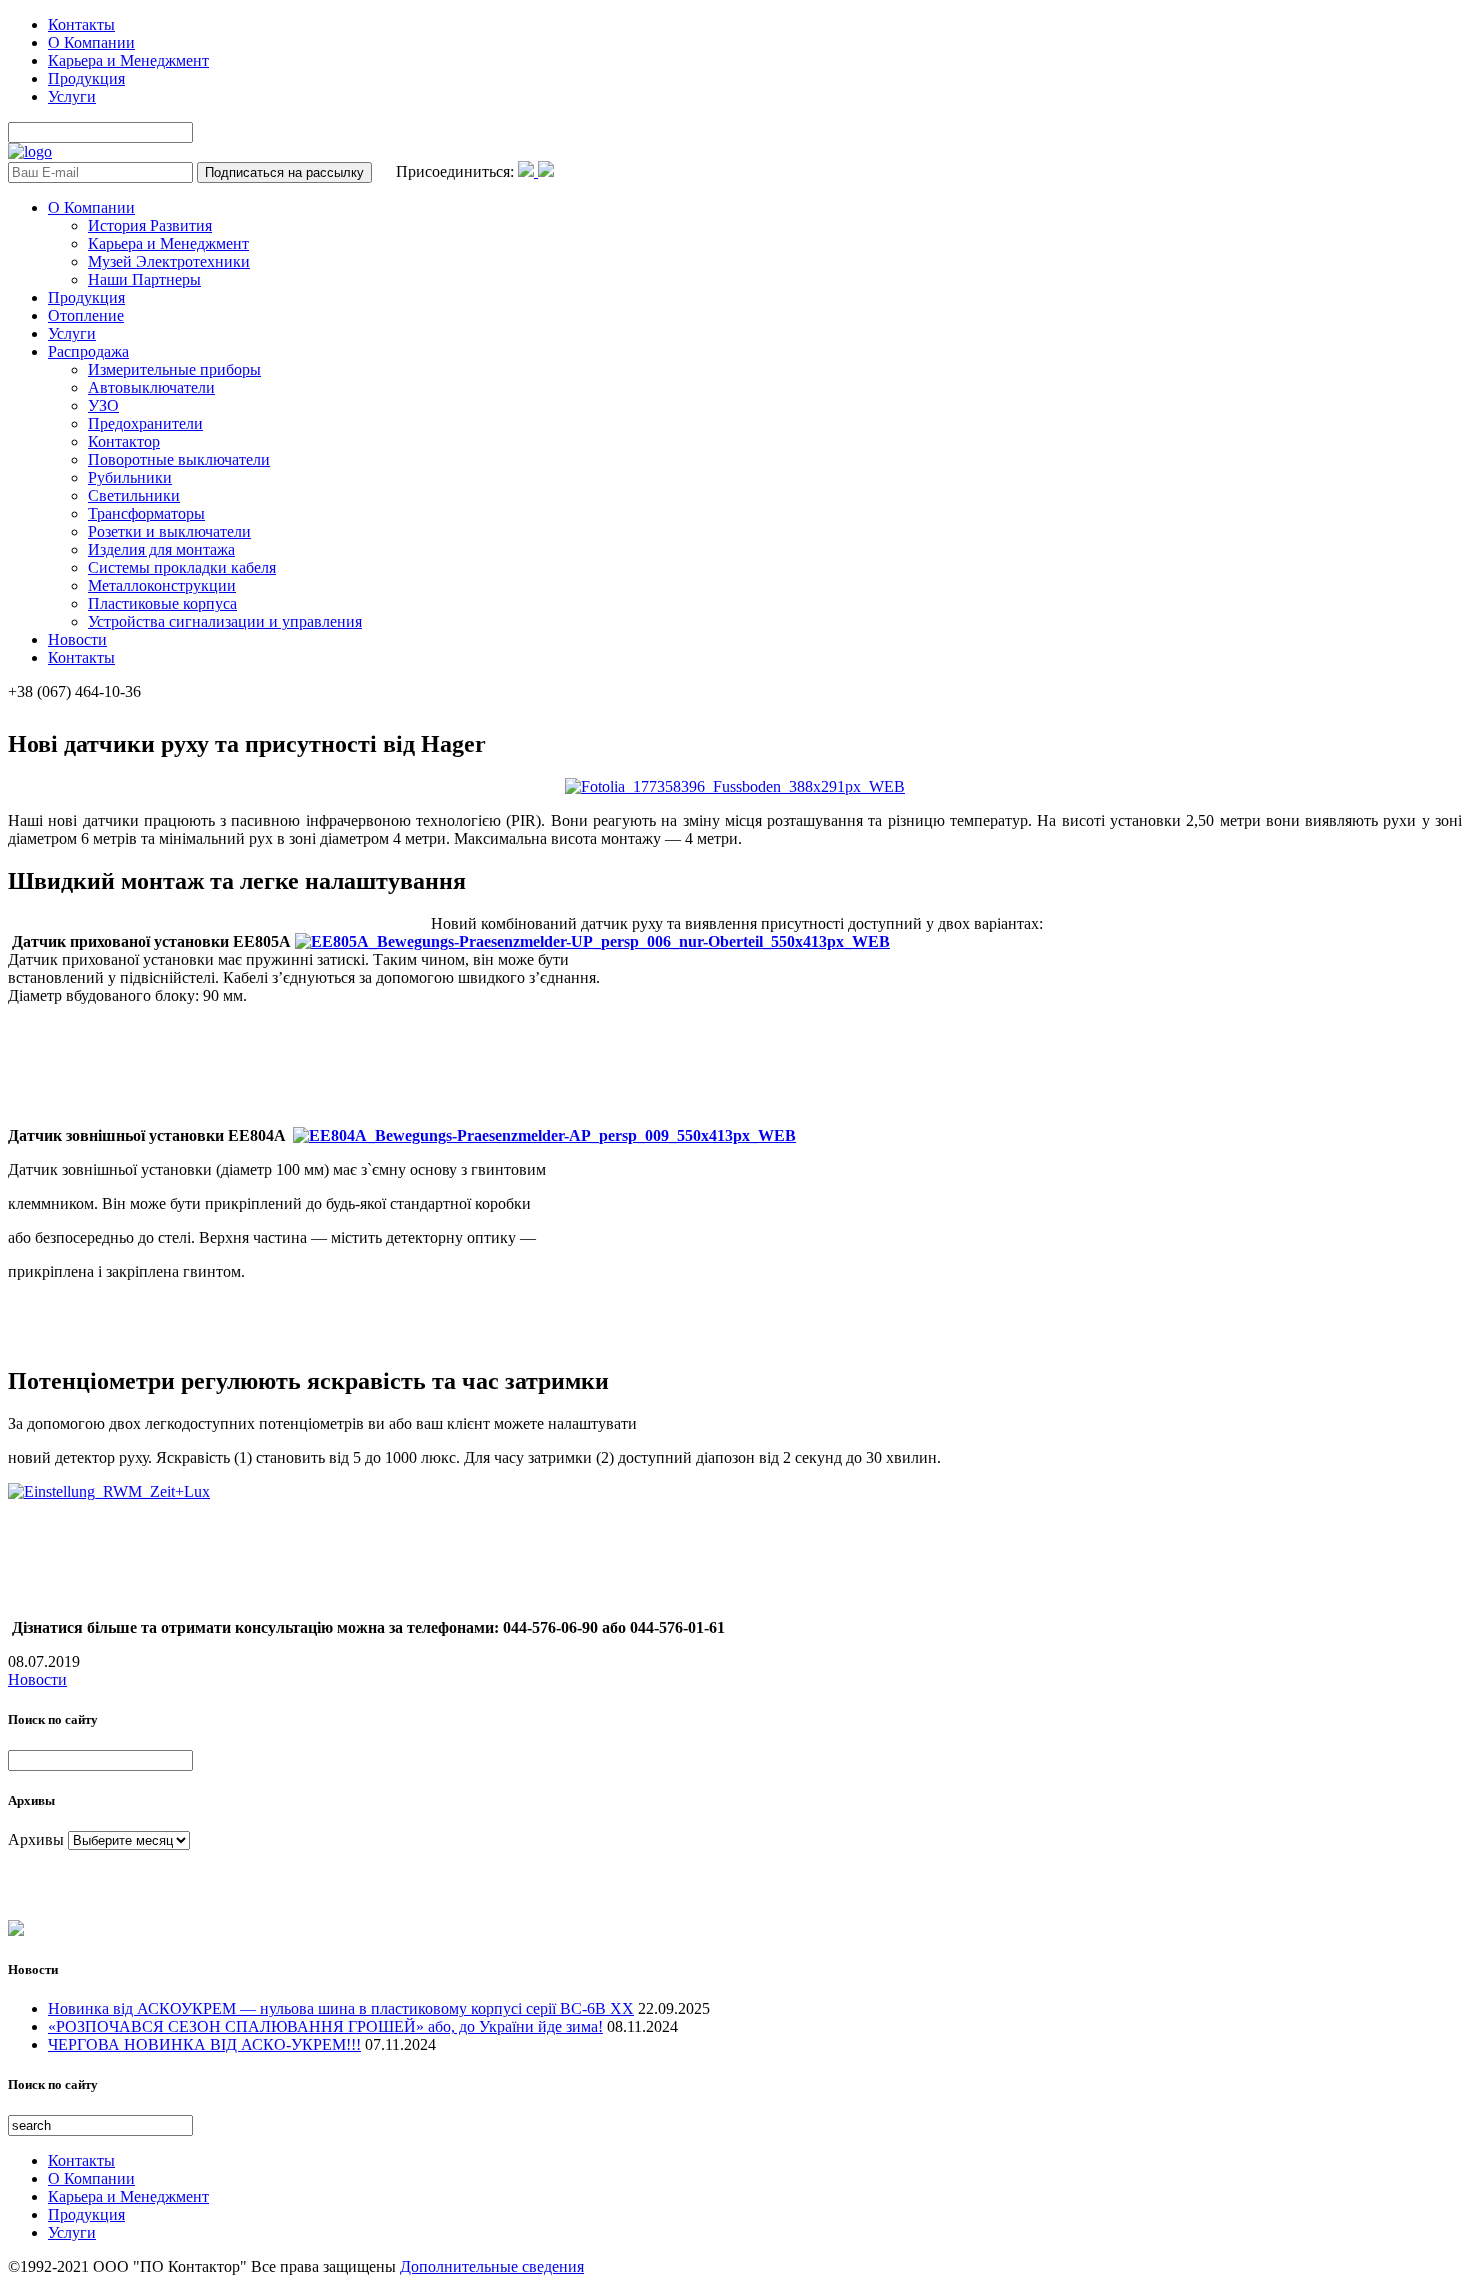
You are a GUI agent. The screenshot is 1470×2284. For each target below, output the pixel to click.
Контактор (124, 441)
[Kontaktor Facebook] (528, 171)
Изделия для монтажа (161, 549)
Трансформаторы (146, 513)
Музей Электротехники (169, 261)
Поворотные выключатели (179, 459)
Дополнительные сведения (492, 2266)
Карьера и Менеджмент (128, 60)
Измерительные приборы (174, 369)
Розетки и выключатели (169, 531)
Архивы (36, 1839)
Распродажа (88, 351)
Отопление (86, 315)
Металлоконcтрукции (162, 585)
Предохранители (145, 423)
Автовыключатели (151, 387)
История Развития (150, 225)
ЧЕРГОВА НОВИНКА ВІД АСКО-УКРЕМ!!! (204, 2044)
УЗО (103, 405)
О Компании (91, 42)
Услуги (72, 96)
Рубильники (130, 477)
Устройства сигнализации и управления (225, 621)
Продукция (86, 78)
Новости (77, 639)
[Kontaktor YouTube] (546, 171)
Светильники (134, 495)
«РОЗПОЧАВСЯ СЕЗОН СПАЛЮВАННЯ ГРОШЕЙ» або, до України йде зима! (325, 2026)
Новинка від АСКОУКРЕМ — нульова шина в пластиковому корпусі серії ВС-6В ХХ (341, 2008)
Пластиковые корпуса (162, 603)
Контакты (81, 24)
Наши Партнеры (144, 279)
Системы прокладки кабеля (182, 567)
